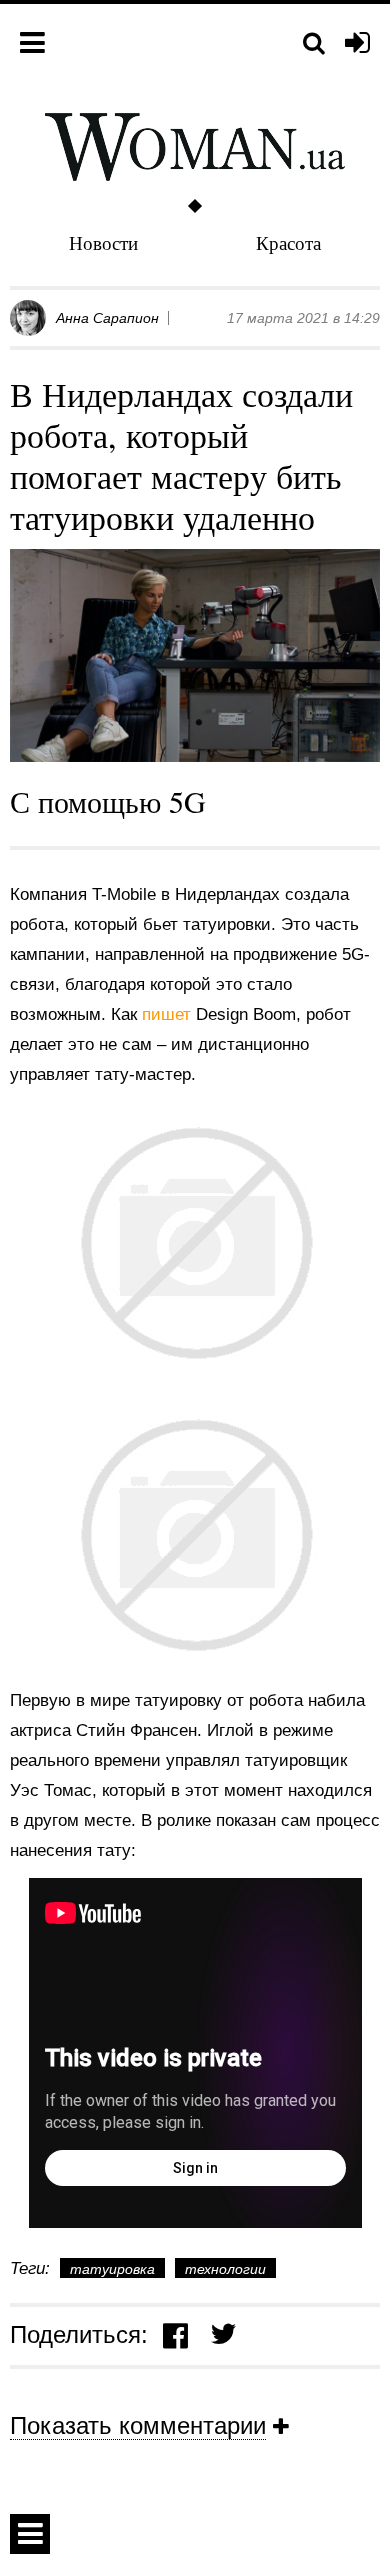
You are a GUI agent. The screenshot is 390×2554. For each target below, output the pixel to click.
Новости (103, 242)
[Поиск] (314, 43)
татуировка (112, 2269)
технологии (225, 2269)
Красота (288, 242)
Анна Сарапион (107, 318)
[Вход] (357, 44)
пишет (169, 1014)
